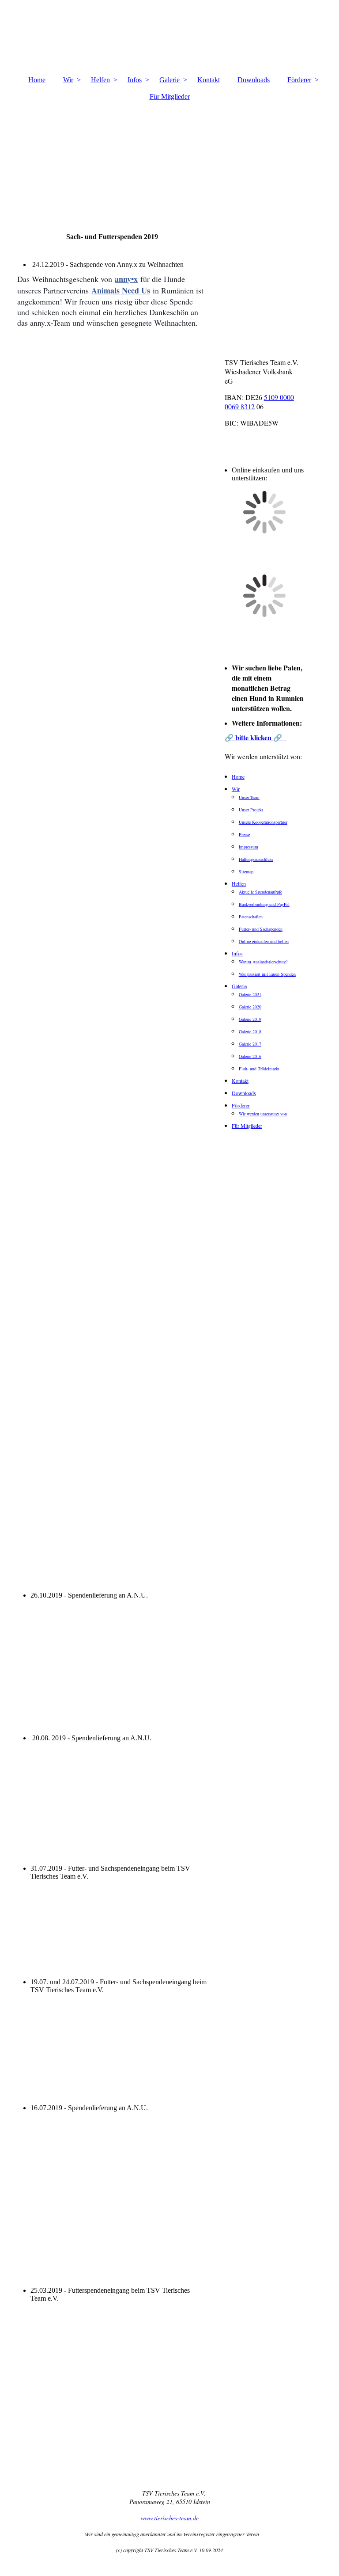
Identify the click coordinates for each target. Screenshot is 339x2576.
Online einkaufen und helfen (264, 941)
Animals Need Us (121, 290)
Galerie (169, 80)
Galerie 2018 (250, 1031)
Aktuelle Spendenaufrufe (260, 892)
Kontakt (209, 80)
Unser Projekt (251, 810)
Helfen (100, 80)
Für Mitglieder (170, 97)
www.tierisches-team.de (170, 2518)
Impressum (249, 847)
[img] (169, 156)
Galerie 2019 (250, 1019)
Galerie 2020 (250, 1007)
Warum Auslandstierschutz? (263, 962)
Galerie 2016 (250, 1056)
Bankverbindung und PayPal (264, 904)
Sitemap (246, 871)
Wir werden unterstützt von (263, 1114)
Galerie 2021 (250, 994)
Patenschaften (251, 917)
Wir (68, 80)
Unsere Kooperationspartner (263, 822)
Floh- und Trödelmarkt (259, 1069)
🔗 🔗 (256, 737)
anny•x (126, 279)
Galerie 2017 (250, 1044)
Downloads (254, 80)
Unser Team (249, 797)
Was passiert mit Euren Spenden (267, 974)
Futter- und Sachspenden (261, 929)
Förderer (299, 80)
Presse (244, 834)
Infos (135, 80)
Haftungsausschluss (256, 859)
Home (37, 80)
